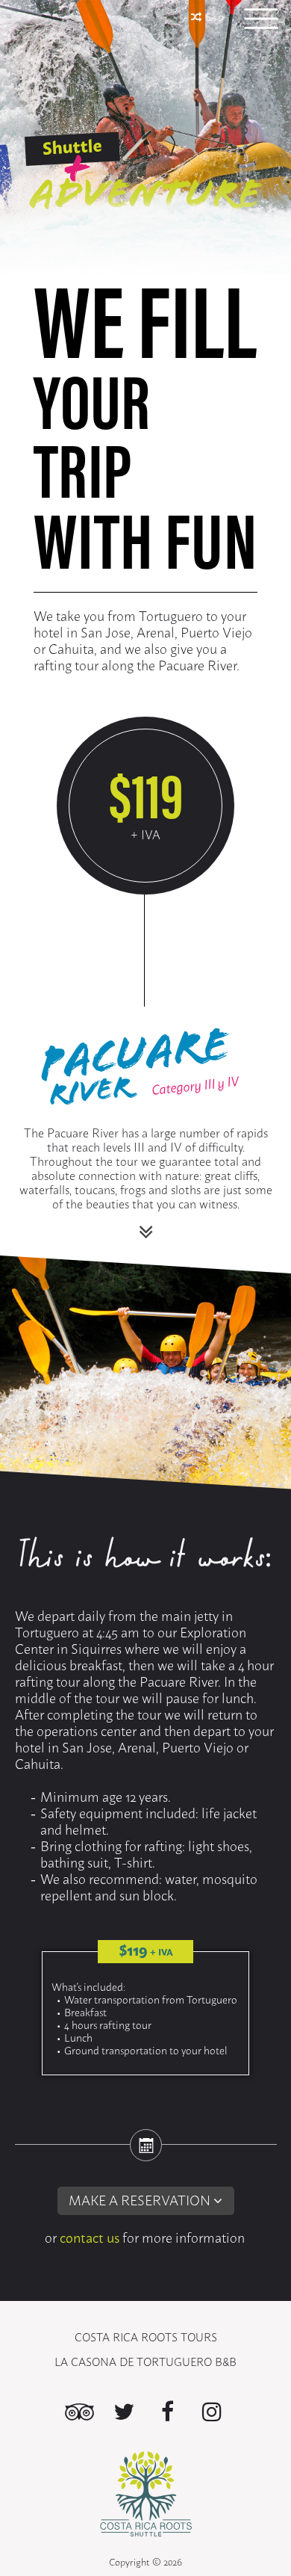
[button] (145, 2202)
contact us (90, 2237)
